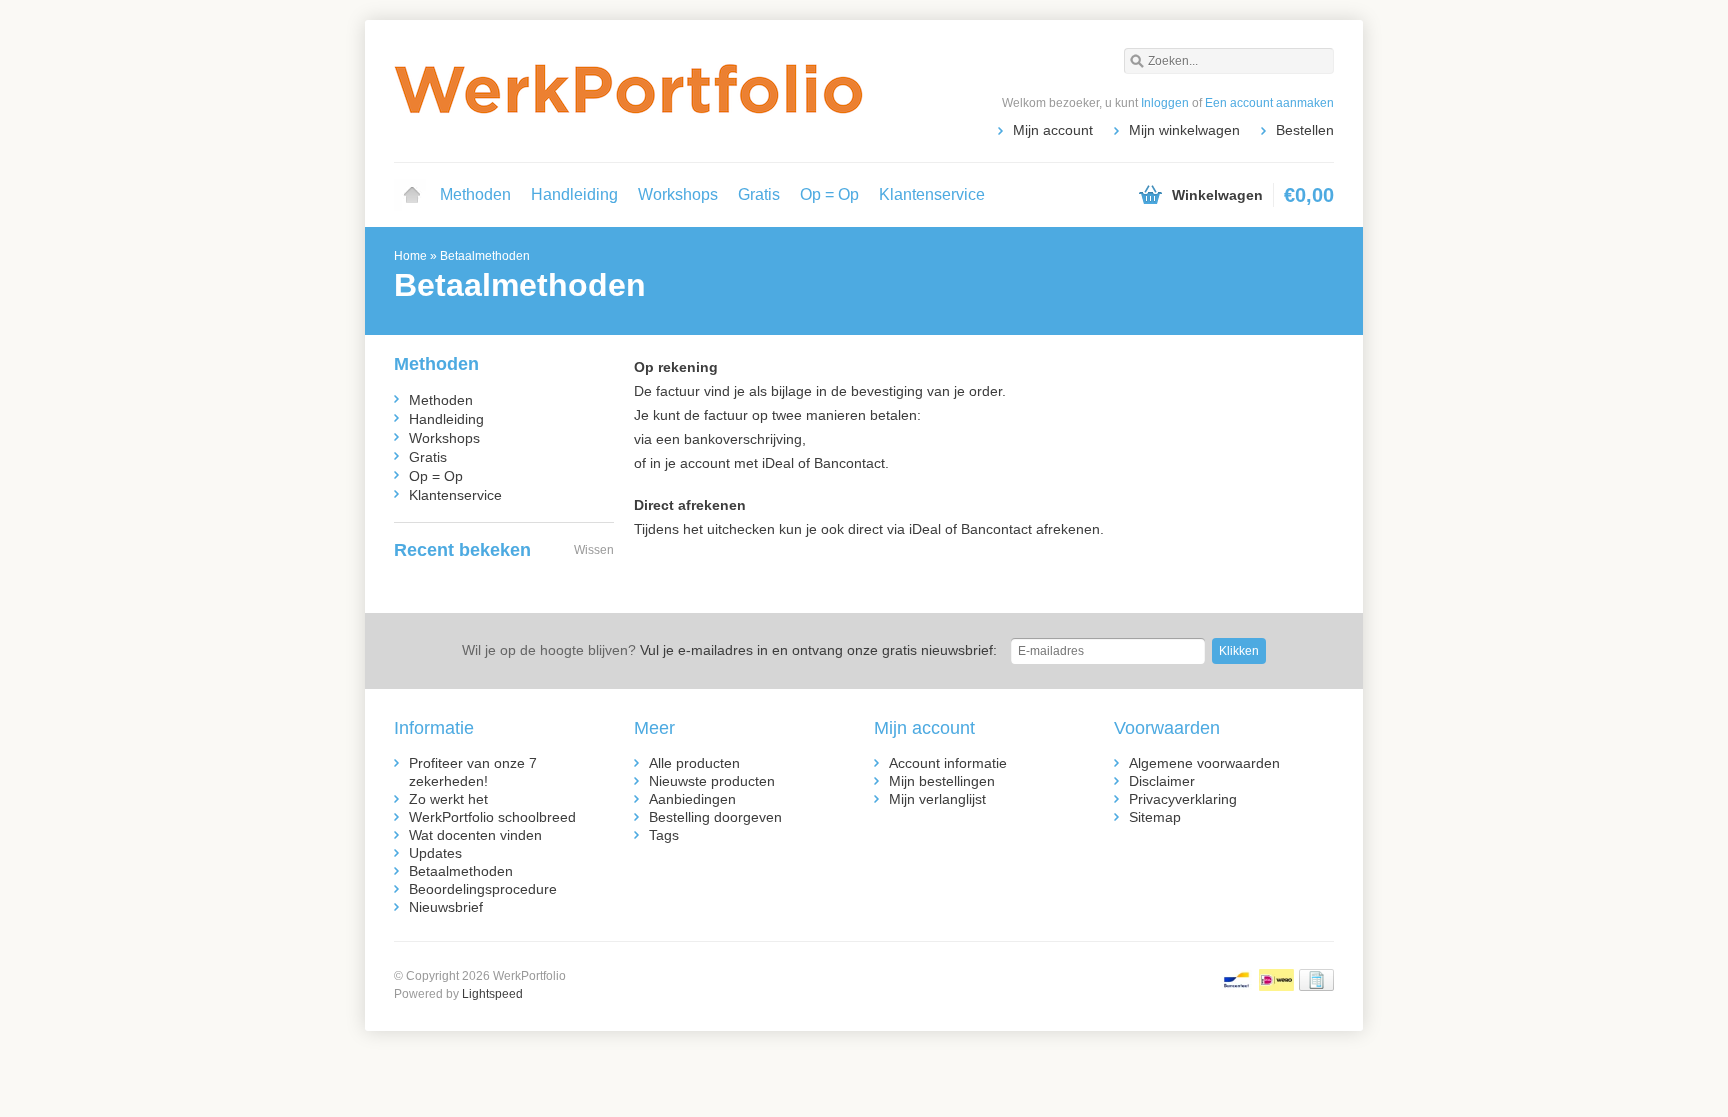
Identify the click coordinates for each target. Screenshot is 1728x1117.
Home (412, 195)
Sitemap (1155, 817)
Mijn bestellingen (942, 781)
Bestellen (1305, 130)
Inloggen (1165, 103)
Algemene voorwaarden (1204, 763)
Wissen (594, 550)
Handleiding (574, 194)
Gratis (759, 194)
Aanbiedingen (692, 799)
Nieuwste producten (712, 781)
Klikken (1239, 651)
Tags (664, 835)
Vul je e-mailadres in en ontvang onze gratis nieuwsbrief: (729, 650)
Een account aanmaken (1269, 103)
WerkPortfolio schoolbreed (492, 817)
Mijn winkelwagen (1184, 130)
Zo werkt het (448, 799)
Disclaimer (1162, 781)
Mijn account (1053, 130)
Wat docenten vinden (475, 835)
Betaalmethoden (485, 256)
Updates (435, 853)
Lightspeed (492, 994)
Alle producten (694, 763)
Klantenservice (932, 194)
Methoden (475, 194)
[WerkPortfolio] (629, 90)
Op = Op (829, 194)
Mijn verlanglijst (937, 799)
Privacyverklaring (1183, 799)
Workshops (678, 194)
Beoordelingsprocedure (483, 889)
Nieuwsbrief (446, 907)
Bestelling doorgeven (715, 817)
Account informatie (948, 763)
